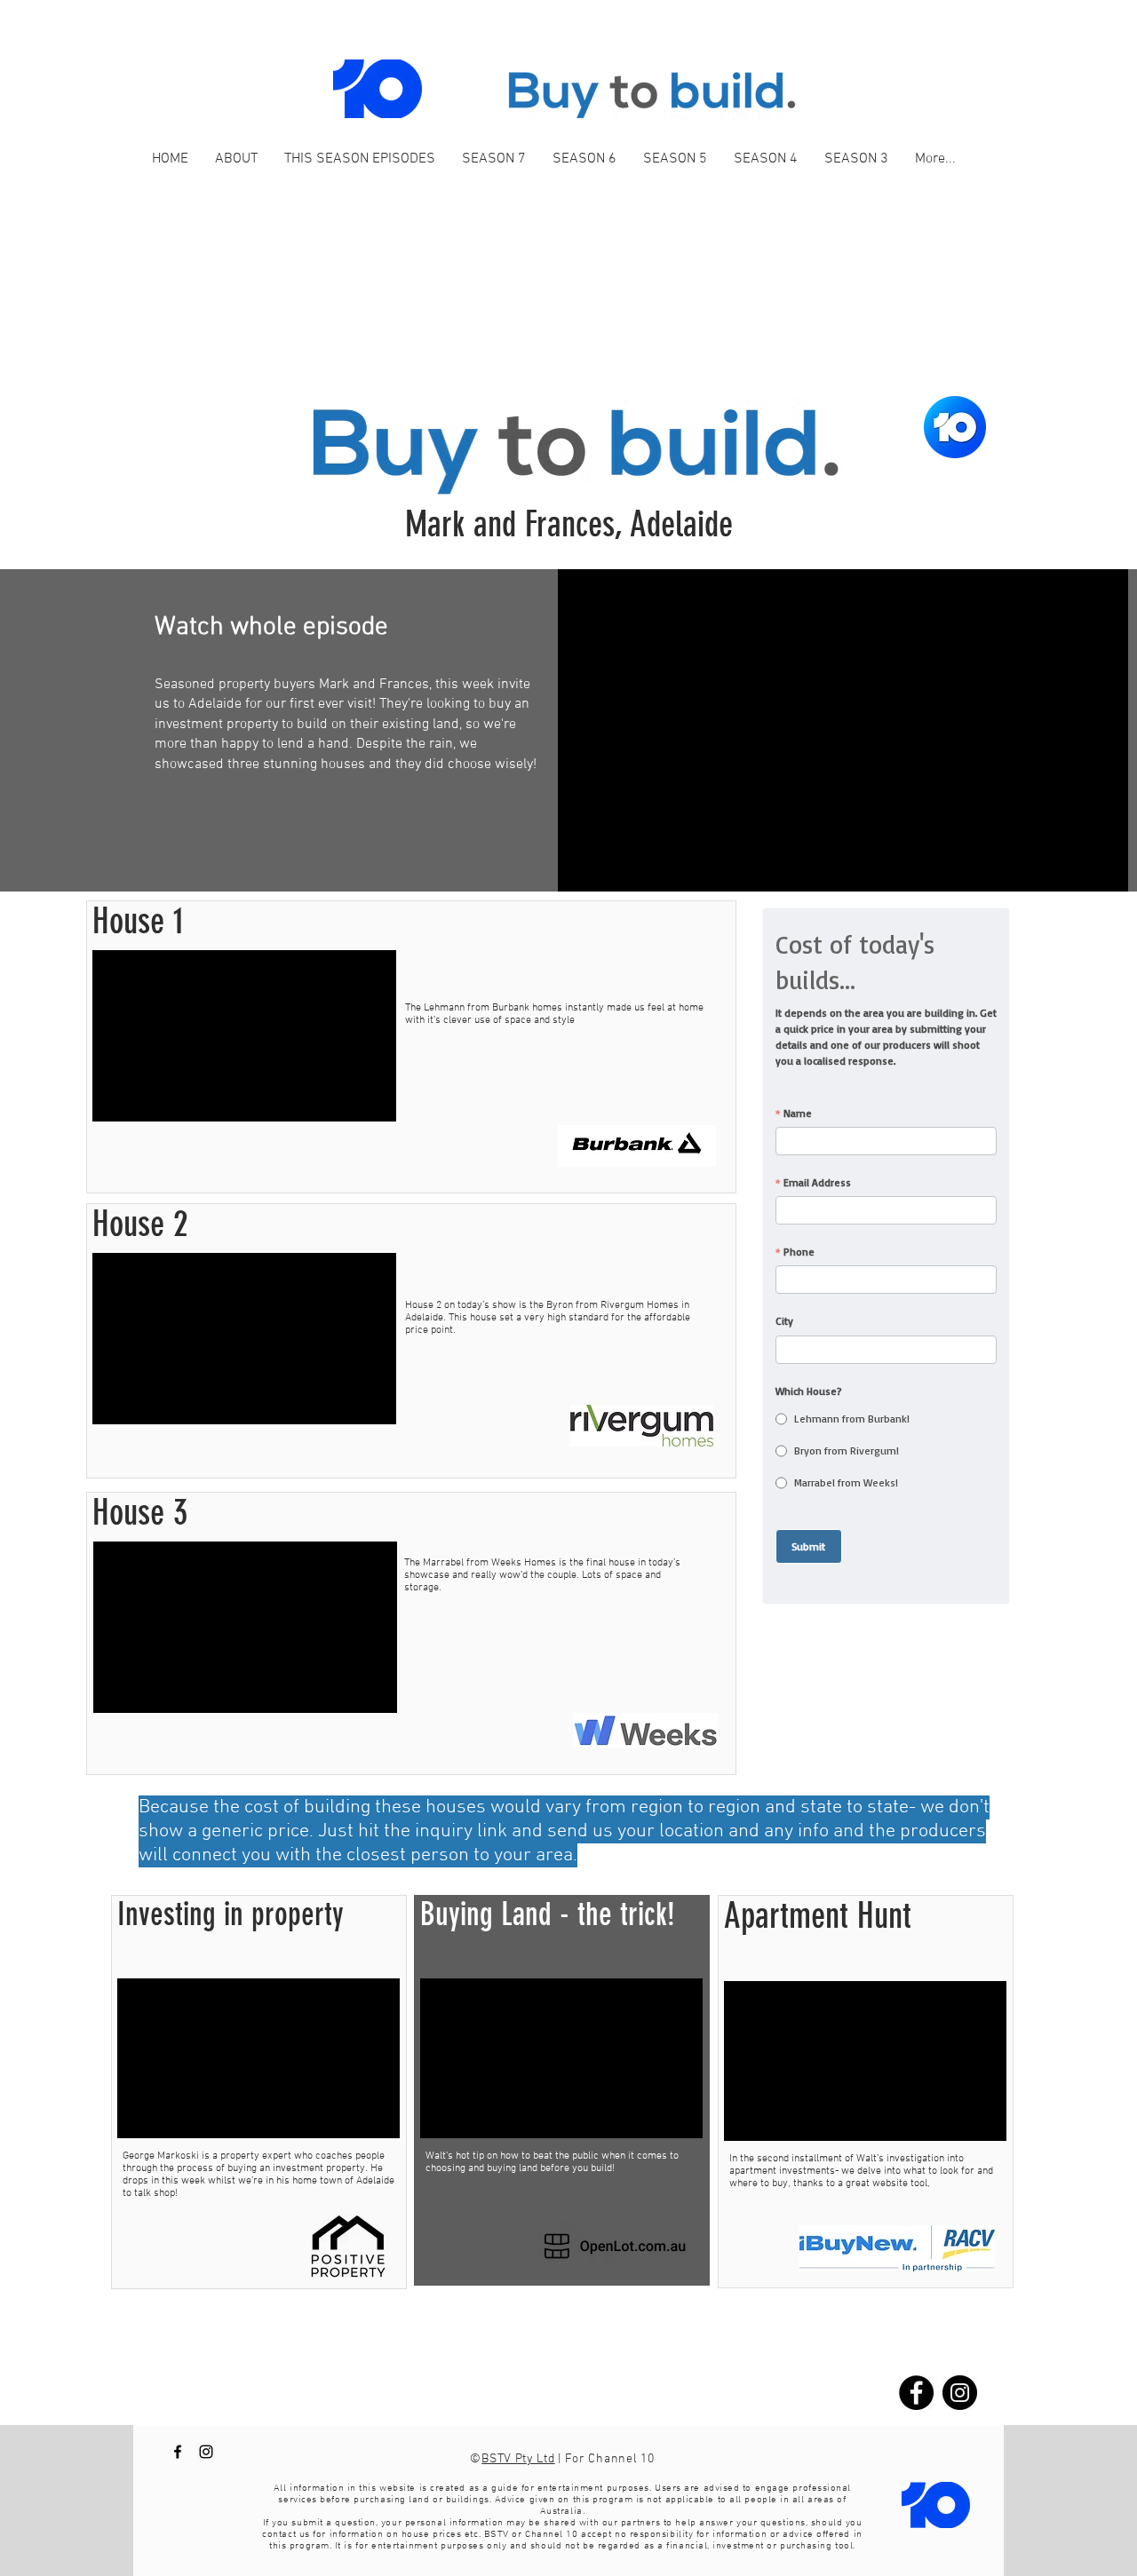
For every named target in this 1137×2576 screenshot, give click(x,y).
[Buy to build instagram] (960, 2393)
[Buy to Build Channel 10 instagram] (206, 2452)
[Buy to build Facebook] (916, 2393)
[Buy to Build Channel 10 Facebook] (178, 2452)
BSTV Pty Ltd (518, 2459)
